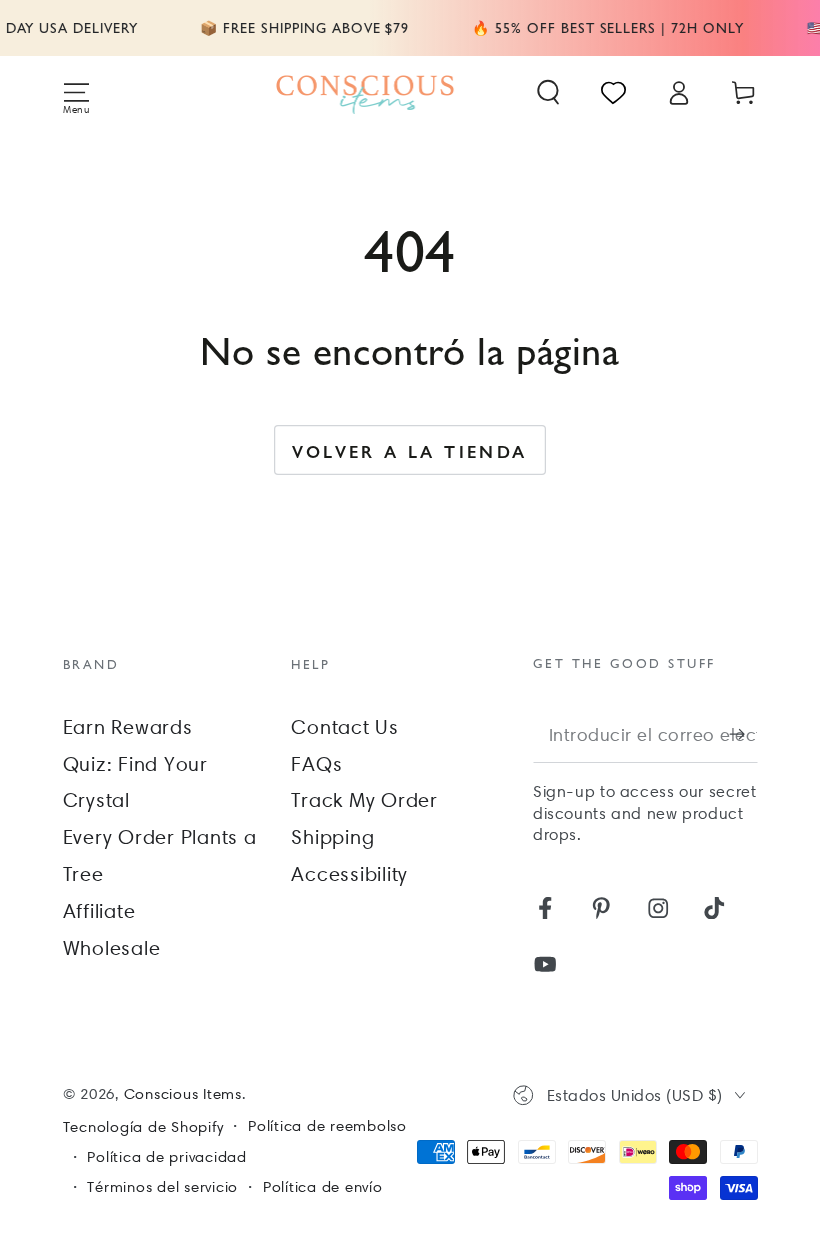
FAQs (316, 764)
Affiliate (99, 911)
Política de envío (323, 1187)
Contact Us (345, 727)
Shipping (332, 837)
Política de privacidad (167, 1157)
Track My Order (364, 800)
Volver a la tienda (409, 451)
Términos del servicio (162, 1187)
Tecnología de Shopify (143, 1127)
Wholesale (112, 948)
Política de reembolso (327, 1126)
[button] (548, 92)
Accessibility (349, 874)
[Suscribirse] (743, 733)
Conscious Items (183, 1094)
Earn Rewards (128, 727)
